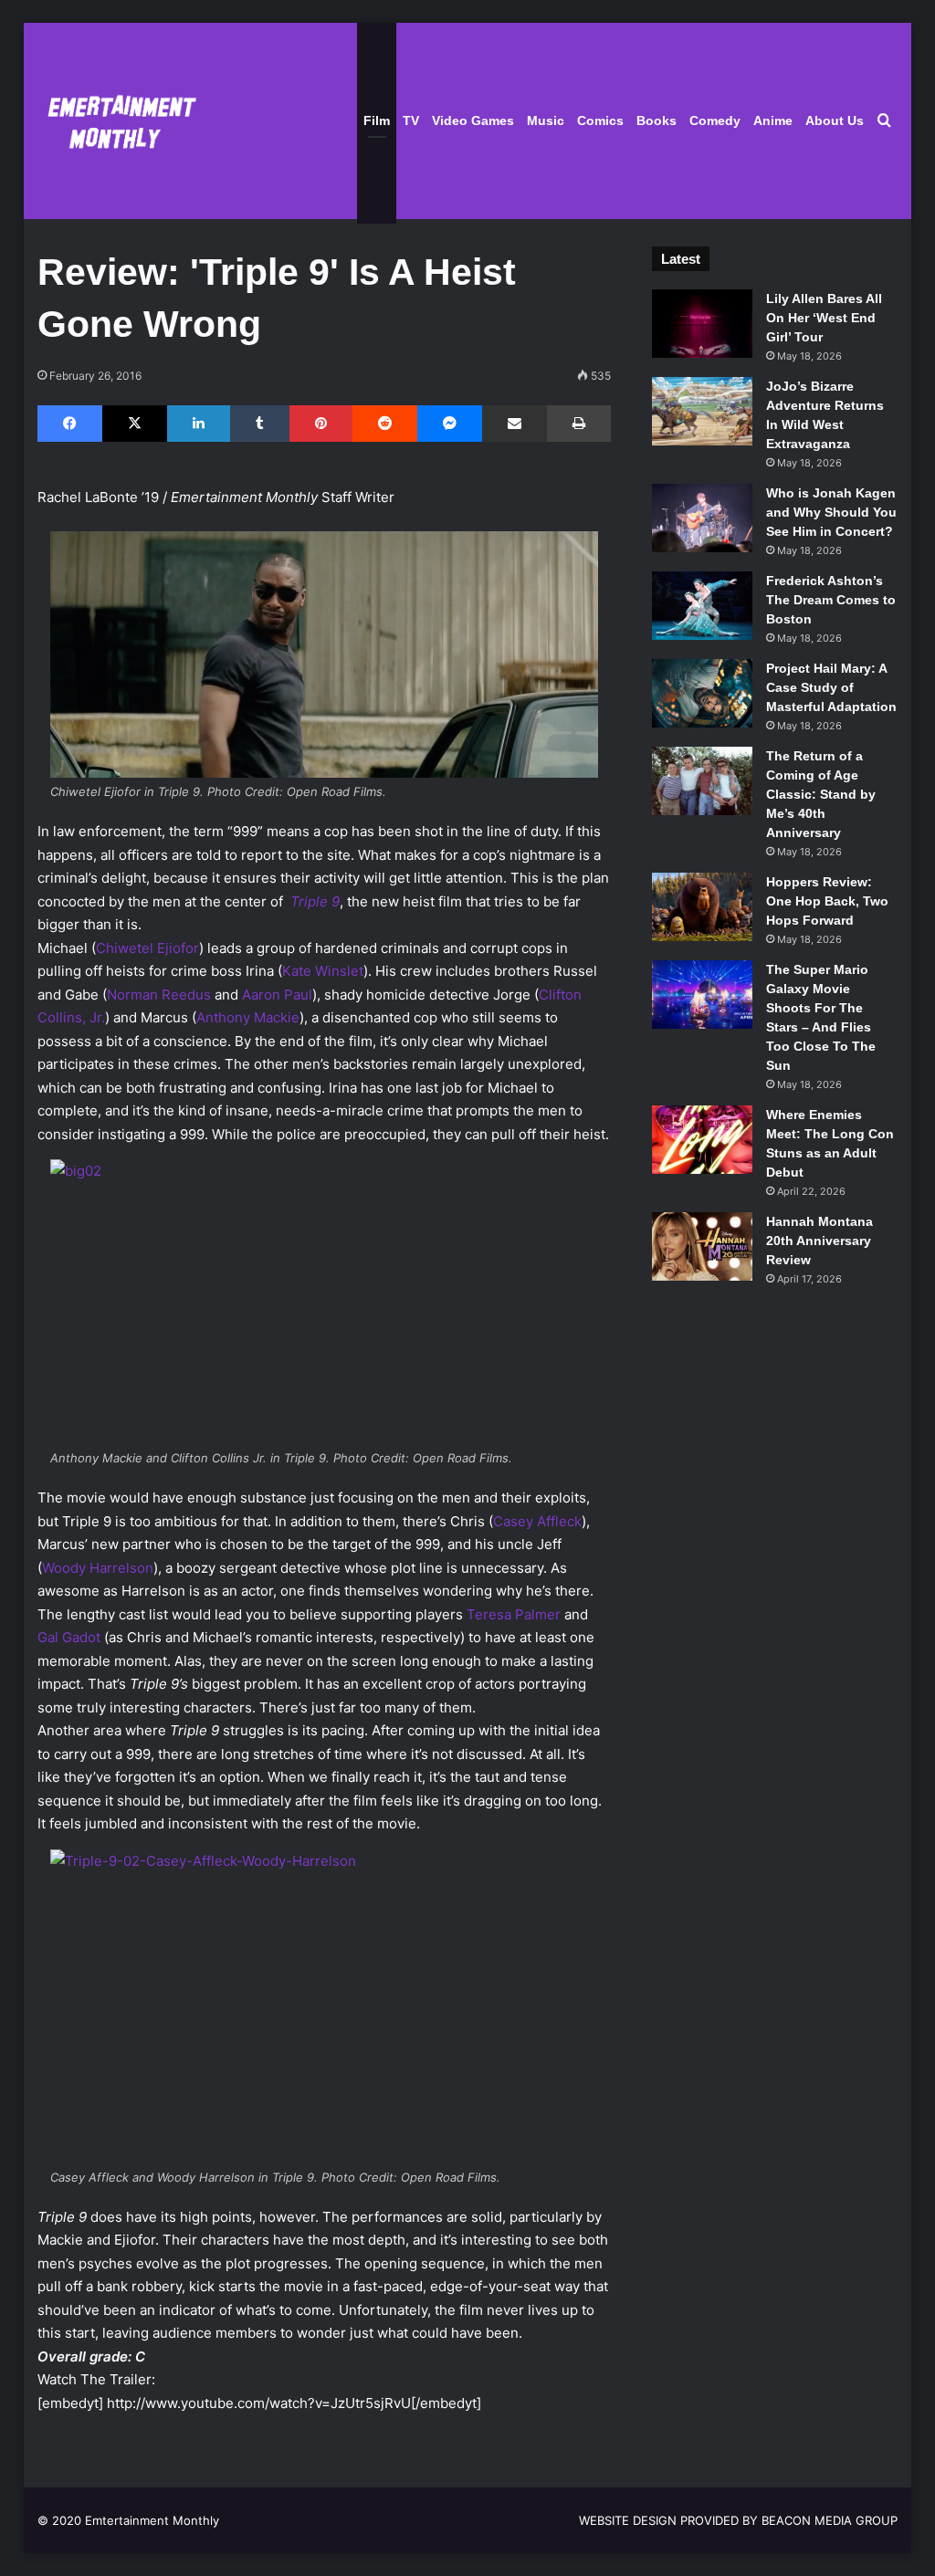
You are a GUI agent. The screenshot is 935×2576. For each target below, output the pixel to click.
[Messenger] (450, 424)
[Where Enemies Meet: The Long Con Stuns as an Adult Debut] (702, 1140)
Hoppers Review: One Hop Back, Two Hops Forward (827, 901)
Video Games (473, 120)
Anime (773, 120)
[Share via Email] (515, 424)
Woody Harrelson (98, 1568)
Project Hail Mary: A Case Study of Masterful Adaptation (831, 687)
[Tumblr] (260, 424)
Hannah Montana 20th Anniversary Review (819, 1241)
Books (657, 120)
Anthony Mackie (248, 1017)
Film (377, 120)
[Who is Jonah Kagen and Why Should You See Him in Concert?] (702, 518)
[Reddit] (385, 424)
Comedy (715, 120)
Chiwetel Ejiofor (147, 948)
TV (411, 120)
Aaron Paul (277, 995)
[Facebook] (70, 424)
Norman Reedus (159, 995)
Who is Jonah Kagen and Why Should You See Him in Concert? (831, 512)
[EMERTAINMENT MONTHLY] (117, 121)
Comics (600, 120)
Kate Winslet (323, 971)
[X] (135, 424)
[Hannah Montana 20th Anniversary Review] (702, 1246)
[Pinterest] (321, 424)
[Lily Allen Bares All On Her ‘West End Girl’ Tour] (702, 324)
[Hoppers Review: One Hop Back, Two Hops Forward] (702, 907)
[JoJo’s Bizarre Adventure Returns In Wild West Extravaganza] (702, 411)
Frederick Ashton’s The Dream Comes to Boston (831, 600)
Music (546, 120)
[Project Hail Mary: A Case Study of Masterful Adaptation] (702, 693)
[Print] (579, 424)
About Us (835, 120)
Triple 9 (315, 901)
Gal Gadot (69, 1637)
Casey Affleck (537, 1521)
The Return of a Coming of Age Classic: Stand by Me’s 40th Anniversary (821, 794)
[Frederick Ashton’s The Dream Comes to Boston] (702, 606)
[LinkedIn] (199, 424)
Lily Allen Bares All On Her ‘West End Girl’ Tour (824, 318)
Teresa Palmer (514, 1614)
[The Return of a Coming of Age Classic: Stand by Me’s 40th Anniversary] (702, 781)
